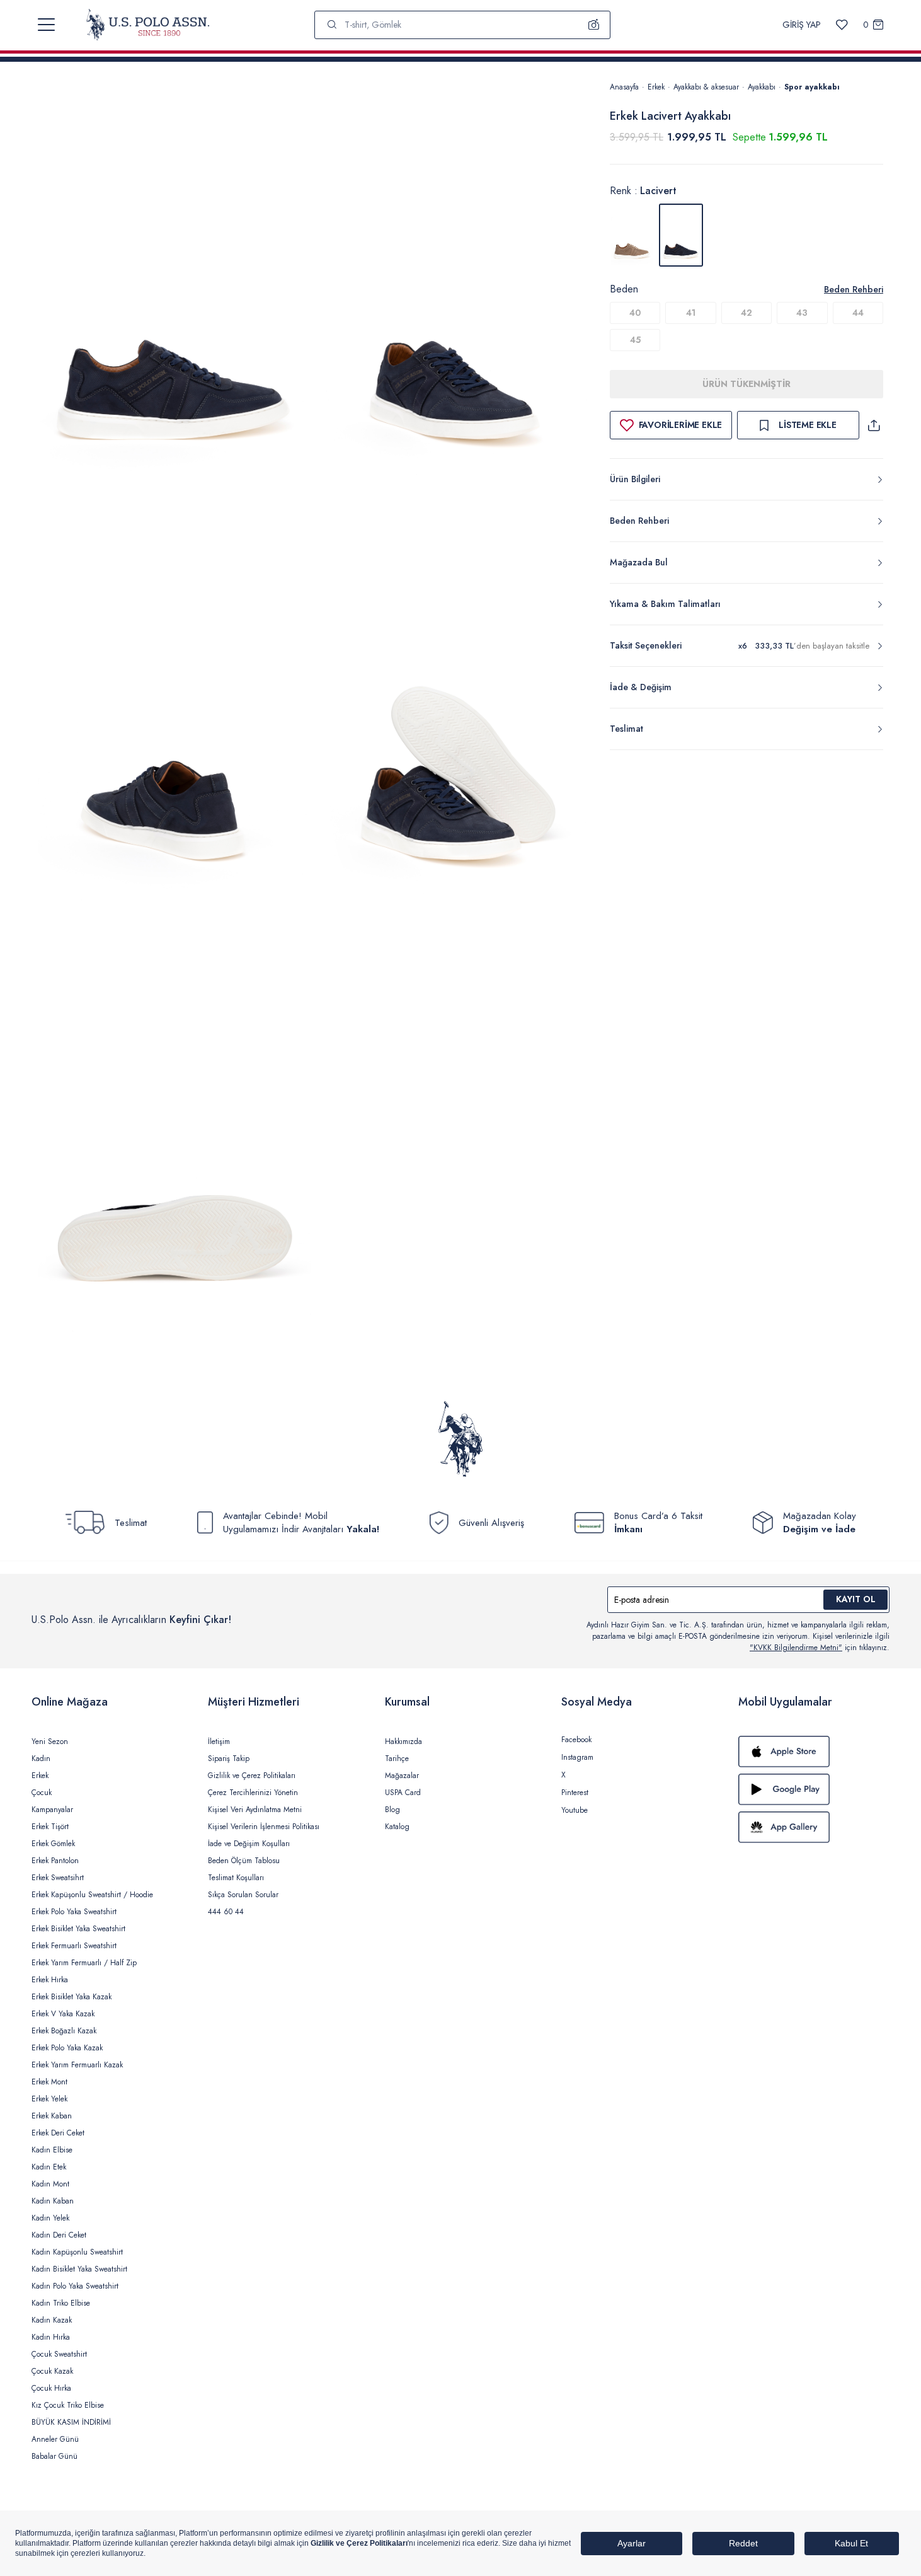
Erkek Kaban (52, 2116)
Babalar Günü (54, 2456)
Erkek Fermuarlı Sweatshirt (74, 1946)
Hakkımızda (403, 1741)
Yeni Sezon (50, 1741)
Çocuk (42, 1793)
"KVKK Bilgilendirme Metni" (796, 1648)
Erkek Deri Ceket (58, 2133)
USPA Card (403, 1793)
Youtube (575, 1810)
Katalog (397, 1827)
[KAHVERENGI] (632, 235)
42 (747, 313)
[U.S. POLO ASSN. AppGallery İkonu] (814, 1827)
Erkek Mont (49, 2082)
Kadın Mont (50, 2184)
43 (802, 313)
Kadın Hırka (51, 2337)
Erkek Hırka (50, 1980)
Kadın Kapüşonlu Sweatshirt (77, 2252)
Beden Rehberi (854, 289)
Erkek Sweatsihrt (58, 1878)
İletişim (219, 1741)
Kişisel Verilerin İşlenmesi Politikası (264, 1827)
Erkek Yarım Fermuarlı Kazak (77, 2065)
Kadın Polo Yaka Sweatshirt (75, 2286)
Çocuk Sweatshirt (59, 2354)
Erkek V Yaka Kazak (63, 2014)
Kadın (41, 1759)
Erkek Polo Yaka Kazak (67, 2048)
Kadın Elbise (52, 2150)
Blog (392, 1810)
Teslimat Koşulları (236, 1878)
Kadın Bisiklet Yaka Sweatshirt (79, 2269)
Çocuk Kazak (52, 2371)
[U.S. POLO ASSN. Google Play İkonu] (814, 1789)
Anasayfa (624, 87)
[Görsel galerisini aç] (174, 289)
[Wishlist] (842, 25)
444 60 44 (226, 1912)
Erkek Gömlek (53, 1844)
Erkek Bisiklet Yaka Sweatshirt (78, 1929)
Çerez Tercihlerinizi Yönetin (253, 1793)
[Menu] (46, 25)
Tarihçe (397, 1759)
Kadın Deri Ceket (59, 2235)
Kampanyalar (52, 1810)
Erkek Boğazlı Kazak (64, 2031)
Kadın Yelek (50, 2218)
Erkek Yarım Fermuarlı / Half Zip (84, 1963)
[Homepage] (148, 25)
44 (858, 313)
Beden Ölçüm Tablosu (244, 1861)
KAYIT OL (856, 1599)
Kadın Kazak (52, 2320)
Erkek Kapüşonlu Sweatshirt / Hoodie (92, 1895)
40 (635, 313)
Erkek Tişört (50, 1827)
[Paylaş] (874, 425)
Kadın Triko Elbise (61, 2303)
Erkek (656, 87)
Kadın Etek (49, 2167)
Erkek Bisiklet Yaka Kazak (72, 1997)
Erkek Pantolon (55, 1861)
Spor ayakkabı (812, 87)
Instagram (577, 1757)
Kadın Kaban (53, 2201)
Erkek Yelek (49, 2099)
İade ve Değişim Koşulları (249, 1844)
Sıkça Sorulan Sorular (243, 1895)
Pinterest (575, 1793)
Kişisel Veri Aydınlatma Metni (255, 1810)
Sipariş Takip (229, 1759)
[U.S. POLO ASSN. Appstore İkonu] (814, 1752)
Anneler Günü (55, 2439)
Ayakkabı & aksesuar (706, 87)
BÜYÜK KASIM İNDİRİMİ (71, 2422)
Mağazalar (402, 1776)
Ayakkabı (762, 87)
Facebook (576, 1740)
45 (635, 340)
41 (691, 313)
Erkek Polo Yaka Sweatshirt (74, 1912)
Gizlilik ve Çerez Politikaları (252, 1776)
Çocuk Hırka (51, 2388)
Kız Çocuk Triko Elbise (68, 2405)
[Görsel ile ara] (594, 25)
